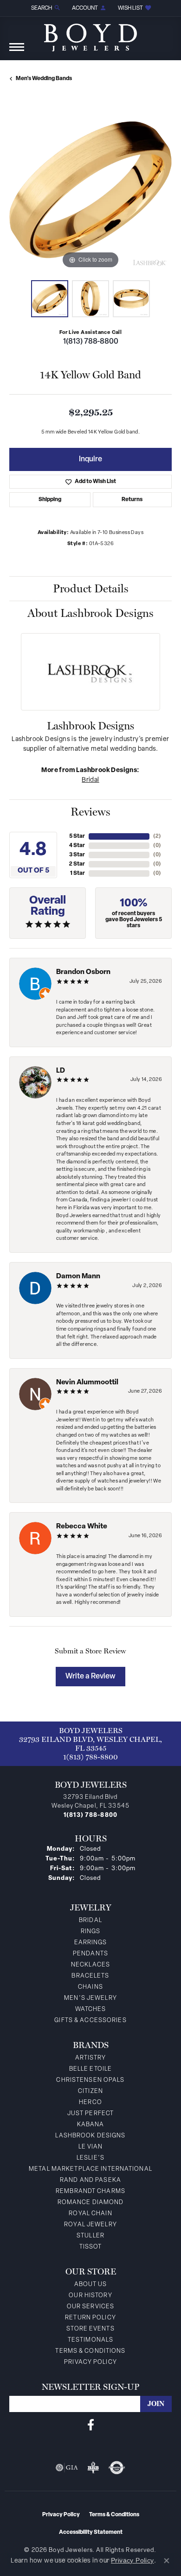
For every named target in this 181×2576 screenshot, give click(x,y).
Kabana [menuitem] (91, 2125)
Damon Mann (78, 1277)
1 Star (78, 873)
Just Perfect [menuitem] (90, 2114)
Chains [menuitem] (90, 1987)
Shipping (50, 500)
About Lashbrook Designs (90, 613)
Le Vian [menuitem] (91, 2147)
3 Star (77, 855)
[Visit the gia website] (67, 2468)
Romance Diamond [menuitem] (91, 2202)
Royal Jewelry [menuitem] (90, 2225)
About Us (91, 2284)
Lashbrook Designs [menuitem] (90, 2136)
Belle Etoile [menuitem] (90, 2069)
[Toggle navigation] (17, 52)
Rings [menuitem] (91, 1932)
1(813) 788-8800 (91, 342)
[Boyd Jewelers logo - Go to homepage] (90, 34)
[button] (45, 8)
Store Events (90, 2329)
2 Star (77, 864)
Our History (90, 2296)
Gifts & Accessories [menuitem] (90, 2020)
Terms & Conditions (90, 2351)
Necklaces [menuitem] (90, 1965)
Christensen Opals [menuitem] (90, 2080)
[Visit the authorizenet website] (117, 2468)
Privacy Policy (90, 2362)
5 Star (77, 836)
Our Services (90, 2307)
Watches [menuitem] (91, 2009)
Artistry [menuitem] (91, 2058)
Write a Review (90, 1677)
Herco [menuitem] (90, 2102)
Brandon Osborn (83, 972)
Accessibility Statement (91, 2532)
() (157, 836)
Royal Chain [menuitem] (90, 2214)
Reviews (90, 812)
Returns (132, 500)
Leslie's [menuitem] (90, 2158)
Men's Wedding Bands (44, 79)
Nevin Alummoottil (87, 1383)
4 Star (77, 846)
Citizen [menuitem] (90, 2091)
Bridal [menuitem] (90, 1920)
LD (61, 1071)
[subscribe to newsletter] (156, 2404)
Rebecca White (82, 1527)
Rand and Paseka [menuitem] (90, 2180)
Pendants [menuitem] (90, 1954)
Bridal (90, 780)
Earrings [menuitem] (91, 1943)
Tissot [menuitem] (91, 2247)
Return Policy (90, 2318)
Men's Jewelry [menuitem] (90, 1998)
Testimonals (90, 2340)
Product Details (91, 589)
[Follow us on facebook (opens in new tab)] (91, 2425)
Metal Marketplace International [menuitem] (90, 2169)
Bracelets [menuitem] (90, 1976)
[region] (90, 190)
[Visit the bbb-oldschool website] (93, 2468)
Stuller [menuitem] (90, 2236)
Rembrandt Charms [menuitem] (90, 2191)
